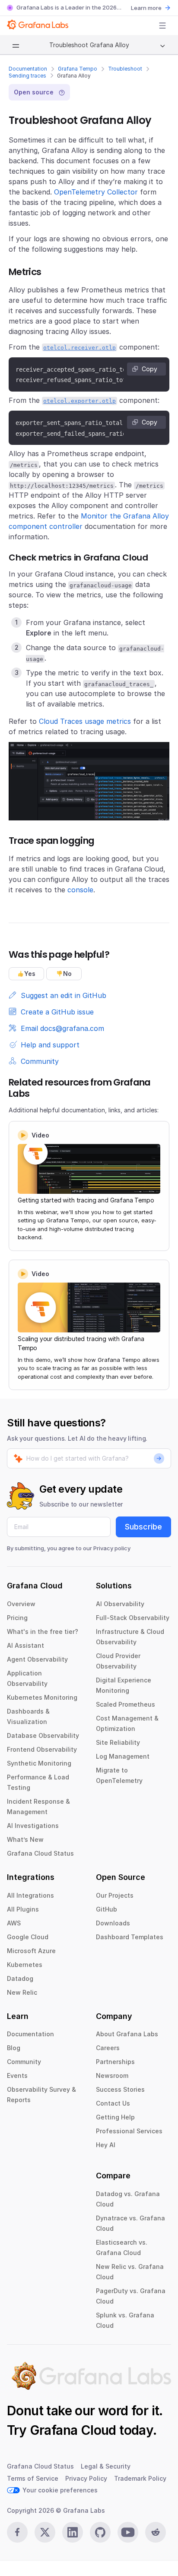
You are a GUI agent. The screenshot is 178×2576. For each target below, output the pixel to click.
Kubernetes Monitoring (42, 1697)
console (80, 890)
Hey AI (106, 2145)
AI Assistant (25, 1645)
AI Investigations (33, 1826)
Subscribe (143, 1527)
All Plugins (23, 1909)
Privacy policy (112, 1548)
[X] (45, 2532)
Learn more (146, 8)
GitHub (106, 1909)
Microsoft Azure (31, 1951)
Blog (14, 2048)
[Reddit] (156, 2532)
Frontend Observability (42, 1749)
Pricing (17, 1618)
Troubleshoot (125, 69)
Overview (21, 1604)
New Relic (22, 1992)
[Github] (100, 2532)
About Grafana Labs (127, 2034)
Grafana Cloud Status (40, 1853)
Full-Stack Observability (133, 1618)
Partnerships (115, 2062)
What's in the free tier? (43, 1631)
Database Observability (43, 1735)
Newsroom (112, 2075)
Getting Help (115, 2117)
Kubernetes (25, 1965)
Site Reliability (118, 1742)
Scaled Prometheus (126, 1704)
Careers (108, 2048)
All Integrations (30, 1895)
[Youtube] (128, 2532)
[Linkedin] (73, 2532)
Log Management (123, 1756)
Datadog (20, 1978)
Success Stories (120, 2089)
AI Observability (120, 1604)
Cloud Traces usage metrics (85, 721)
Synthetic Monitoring (39, 1763)
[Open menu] (162, 26)
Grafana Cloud (73, 2430)
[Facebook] (17, 2532)
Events (17, 2075)
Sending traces (27, 76)
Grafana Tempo (78, 69)
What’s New (25, 1839)
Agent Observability (37, 1659)
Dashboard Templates (130, 1937)
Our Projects (115, 1895)
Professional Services (129, 2131)
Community (24, 2062)
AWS (14, 1923)
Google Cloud (28, 1937)
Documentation (28, 69)
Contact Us (113, 2103)
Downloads (113, 1923)
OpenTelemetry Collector (96, 192)
